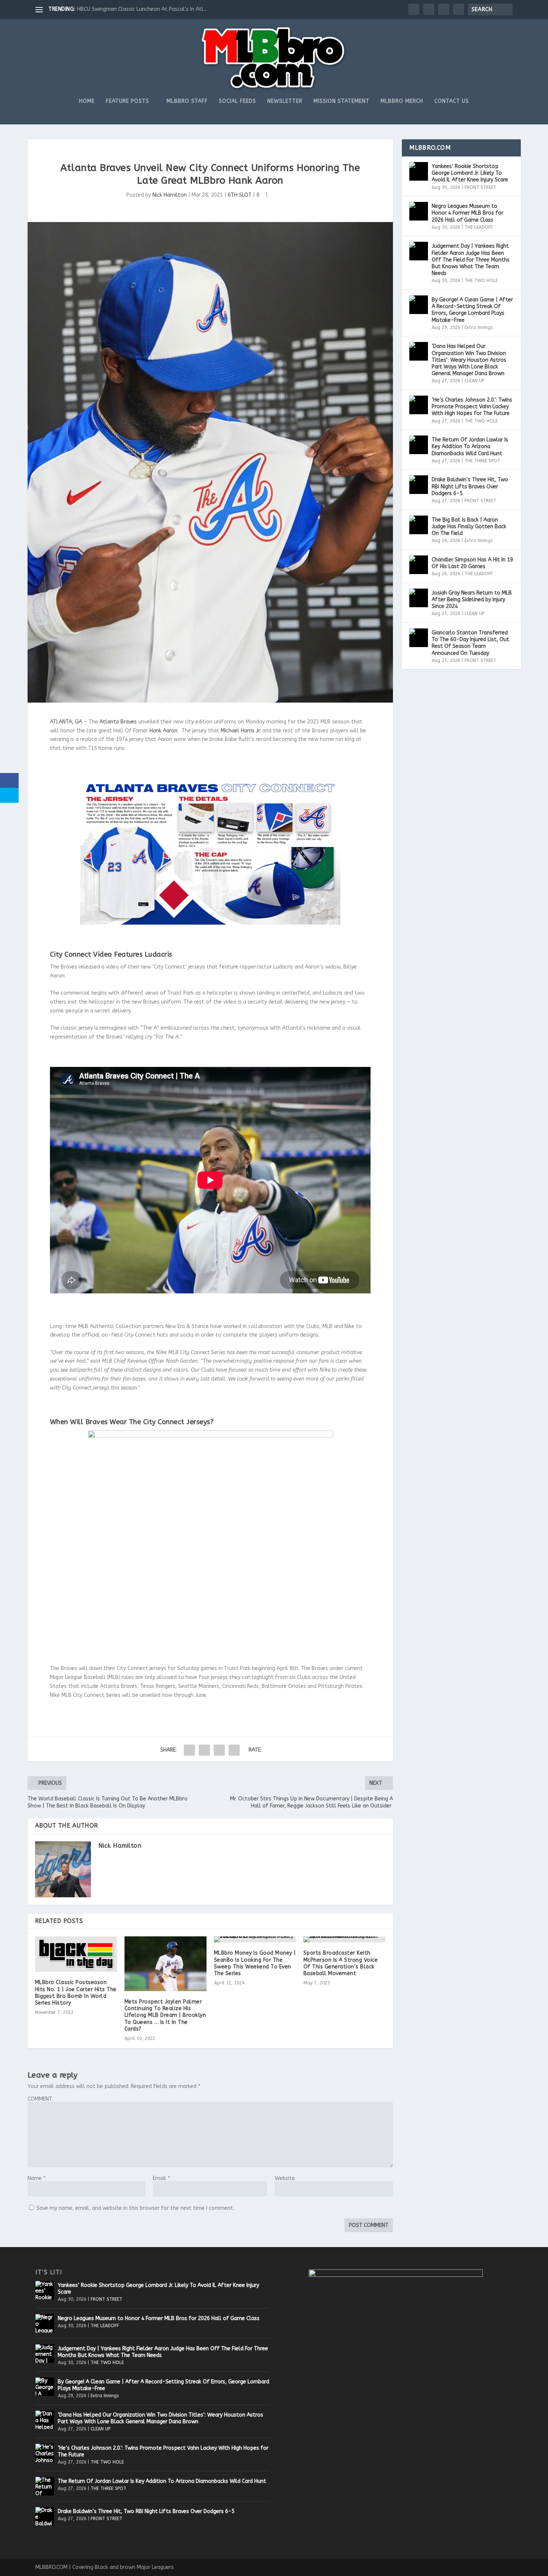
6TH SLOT (240, 195)
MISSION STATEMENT (341, 101)
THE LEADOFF (479, 227)
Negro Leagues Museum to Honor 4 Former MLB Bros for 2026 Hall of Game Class (467, 213)
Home (87, 101)
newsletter (285, 101)
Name (37, 2178)
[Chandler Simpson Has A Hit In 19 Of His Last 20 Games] (419, 565)
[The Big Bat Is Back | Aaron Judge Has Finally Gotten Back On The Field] (419, 525)
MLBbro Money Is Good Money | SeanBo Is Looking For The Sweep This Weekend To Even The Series (255, 1963)
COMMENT (40, 2099)
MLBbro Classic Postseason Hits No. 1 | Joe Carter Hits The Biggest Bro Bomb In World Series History (76, 1993)
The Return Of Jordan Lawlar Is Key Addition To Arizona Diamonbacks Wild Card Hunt (470, 446)
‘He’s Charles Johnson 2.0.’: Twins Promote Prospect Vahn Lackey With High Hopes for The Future (472, 407)
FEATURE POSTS (127, 101)
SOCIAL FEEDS (237, 101)
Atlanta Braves (118, 722)
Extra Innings (478, 327)
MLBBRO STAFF (187, 101)
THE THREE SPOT (482, 461)
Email (161, 2178)
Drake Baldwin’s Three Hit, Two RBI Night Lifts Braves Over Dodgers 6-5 (470, 486)
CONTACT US (452, 101)
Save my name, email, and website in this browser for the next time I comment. (135, 2208)
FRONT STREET (480, 187)
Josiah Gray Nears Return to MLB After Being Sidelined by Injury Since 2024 (472, 600)
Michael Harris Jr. (241, 731)
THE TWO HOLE (481, 281)
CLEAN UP (474, 381)
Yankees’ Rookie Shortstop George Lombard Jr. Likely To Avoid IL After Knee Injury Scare (470, 173)
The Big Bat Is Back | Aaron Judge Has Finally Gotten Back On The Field (469, 527)
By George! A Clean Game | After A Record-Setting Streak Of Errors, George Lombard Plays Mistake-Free (472, 310)
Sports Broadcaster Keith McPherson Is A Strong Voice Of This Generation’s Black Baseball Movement (341, 1963)
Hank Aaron (163, 731)
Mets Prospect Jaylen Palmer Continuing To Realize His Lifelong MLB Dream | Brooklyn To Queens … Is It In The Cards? (165, 2015)
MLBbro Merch (402, 101)
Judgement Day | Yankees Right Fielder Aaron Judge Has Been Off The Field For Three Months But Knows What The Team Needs (471, 260)
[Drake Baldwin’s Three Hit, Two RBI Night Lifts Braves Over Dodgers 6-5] (419, 485)
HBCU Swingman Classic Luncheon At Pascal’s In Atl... (142, 9)
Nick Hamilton (170, 195)
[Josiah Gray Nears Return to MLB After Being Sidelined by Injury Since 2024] (419, 598)
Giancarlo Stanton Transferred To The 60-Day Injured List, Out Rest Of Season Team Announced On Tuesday (470, 643)
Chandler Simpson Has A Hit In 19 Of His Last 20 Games (472, 563)
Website (285, 2178)
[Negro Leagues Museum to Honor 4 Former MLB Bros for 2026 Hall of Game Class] (419, 211)
